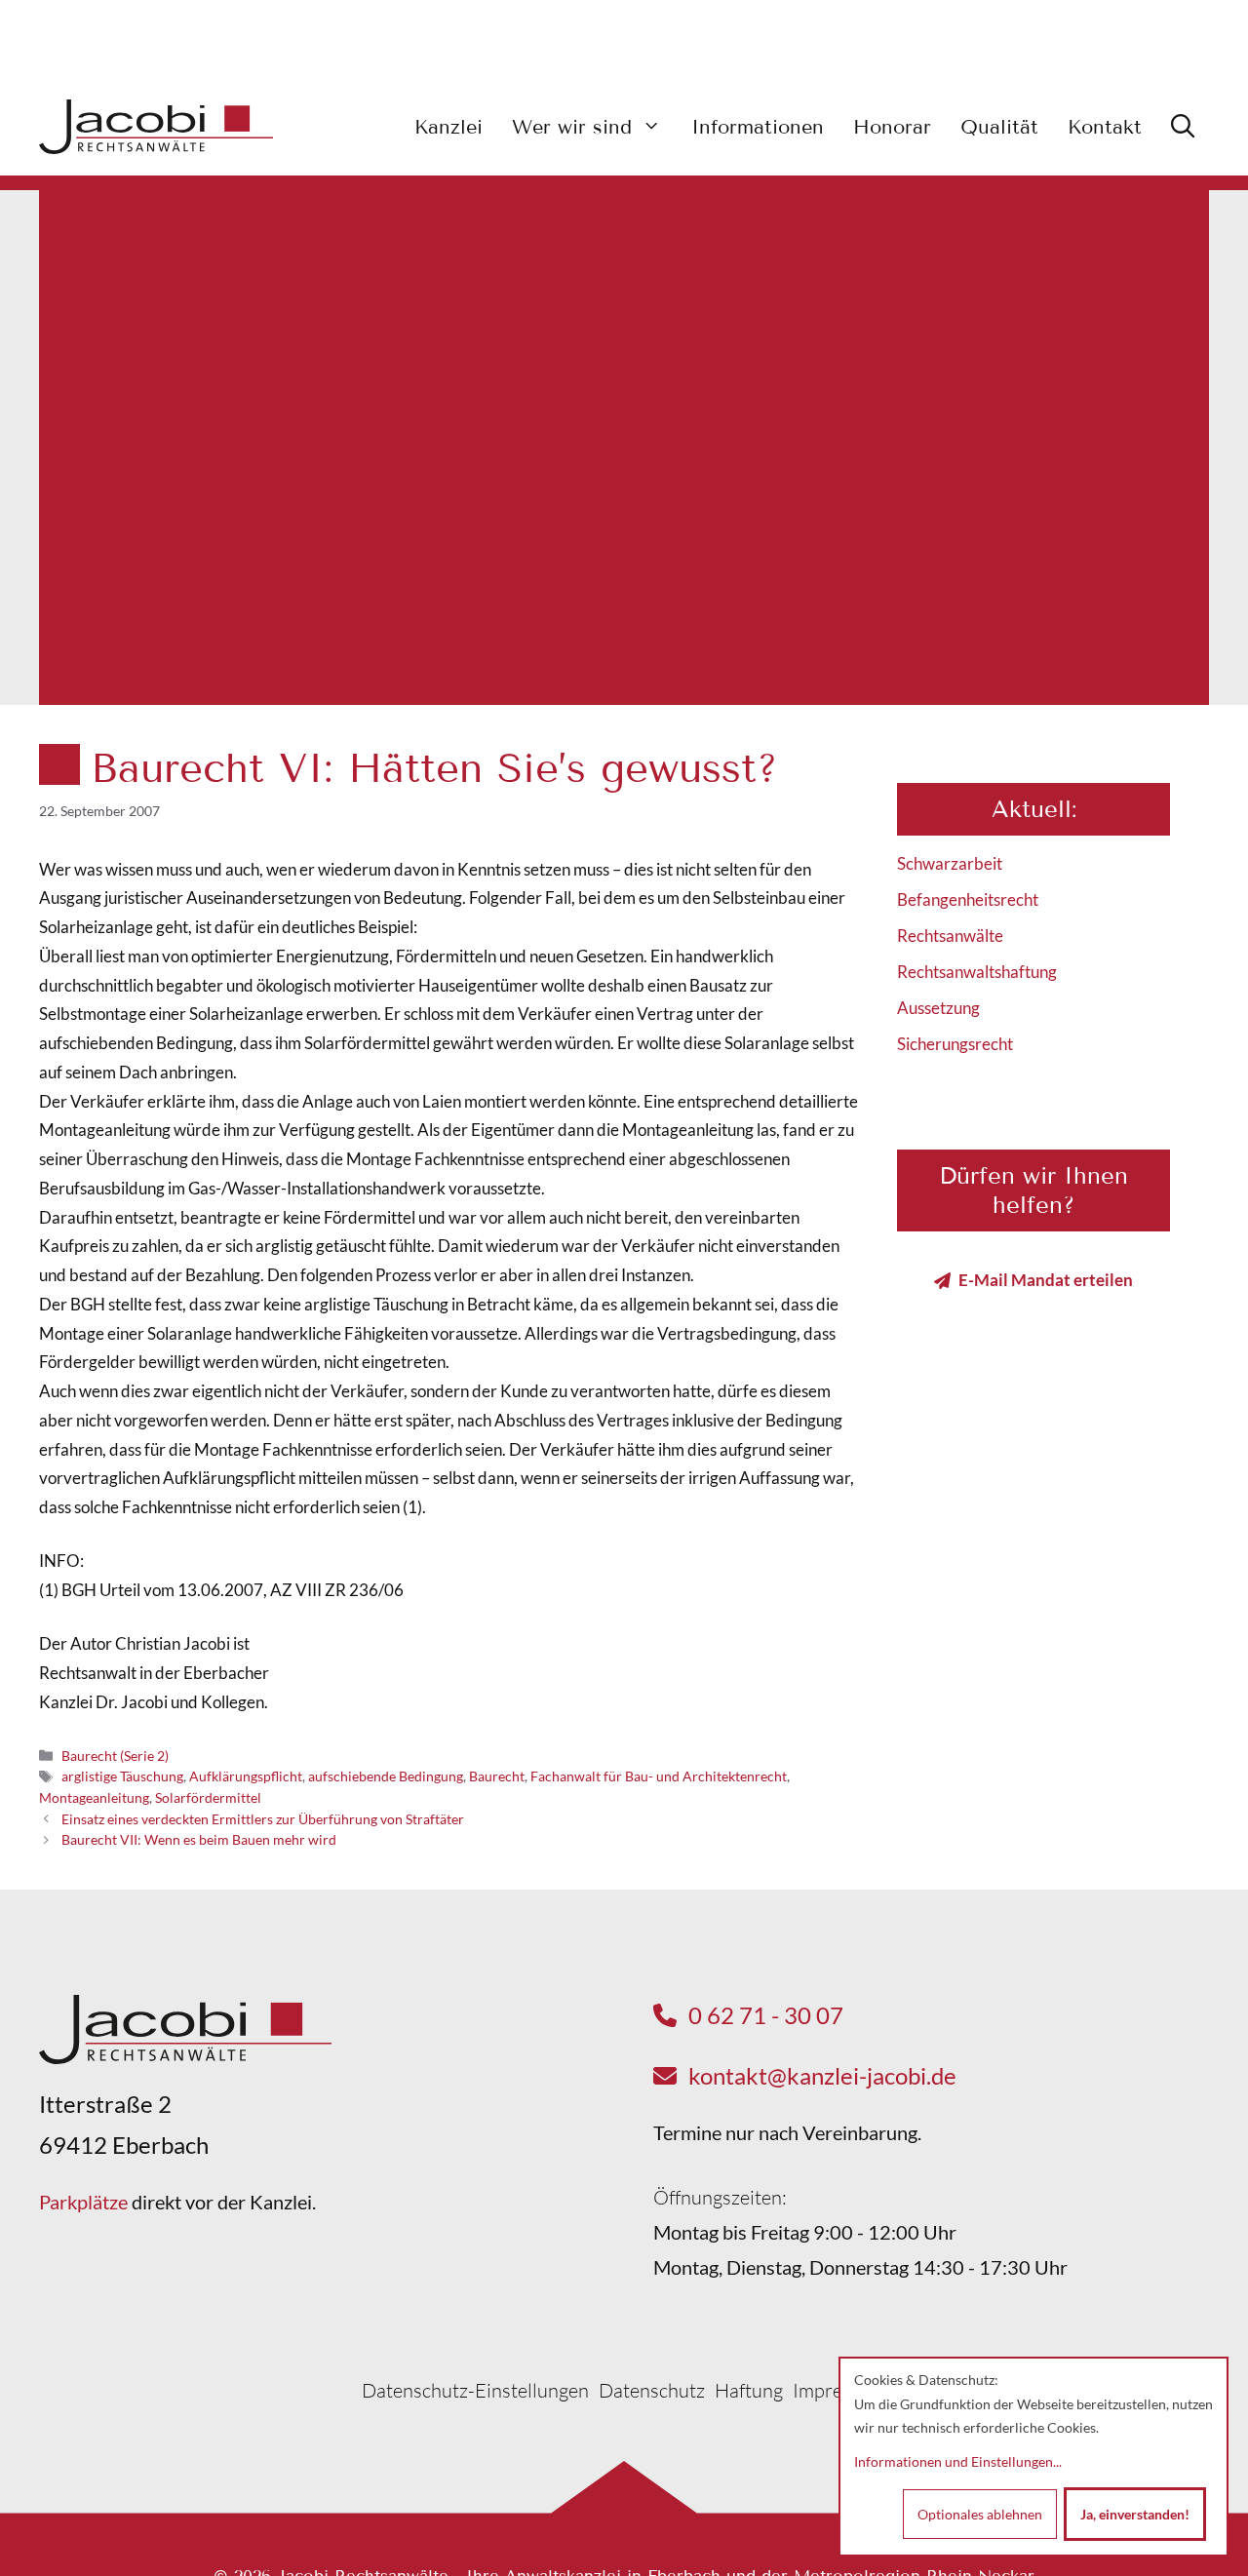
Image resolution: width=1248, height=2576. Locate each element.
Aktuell (1032, 809)
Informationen (758, 127)
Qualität (999, 127)
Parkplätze (83, 2202)
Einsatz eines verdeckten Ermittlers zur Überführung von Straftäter (263, 1819)
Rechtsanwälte (950, 936)
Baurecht (497, 1776)
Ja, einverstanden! (1135, 2514)
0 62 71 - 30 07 (766, 2015)
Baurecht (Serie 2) (115, 1756)
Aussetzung (938, 1008)
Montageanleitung (94, 1797)
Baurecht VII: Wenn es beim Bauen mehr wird (199, 1839)
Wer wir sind (572, 127)
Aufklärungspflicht (246, 1776)
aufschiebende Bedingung (386, 1776)
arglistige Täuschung (122, 1776)
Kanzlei (448, 127)
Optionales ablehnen (980, 2514)
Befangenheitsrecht (968, 899)
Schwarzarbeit (950, 863)
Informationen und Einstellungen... (958, 2461)
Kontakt (1105, 127)
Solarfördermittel (208, 1797)
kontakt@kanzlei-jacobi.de (822, 2075)
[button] (1183, 127)
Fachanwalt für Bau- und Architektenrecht (659, 1776)
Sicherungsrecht (955, 1044)
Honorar (892, 127)
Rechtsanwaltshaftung (977, 972)
